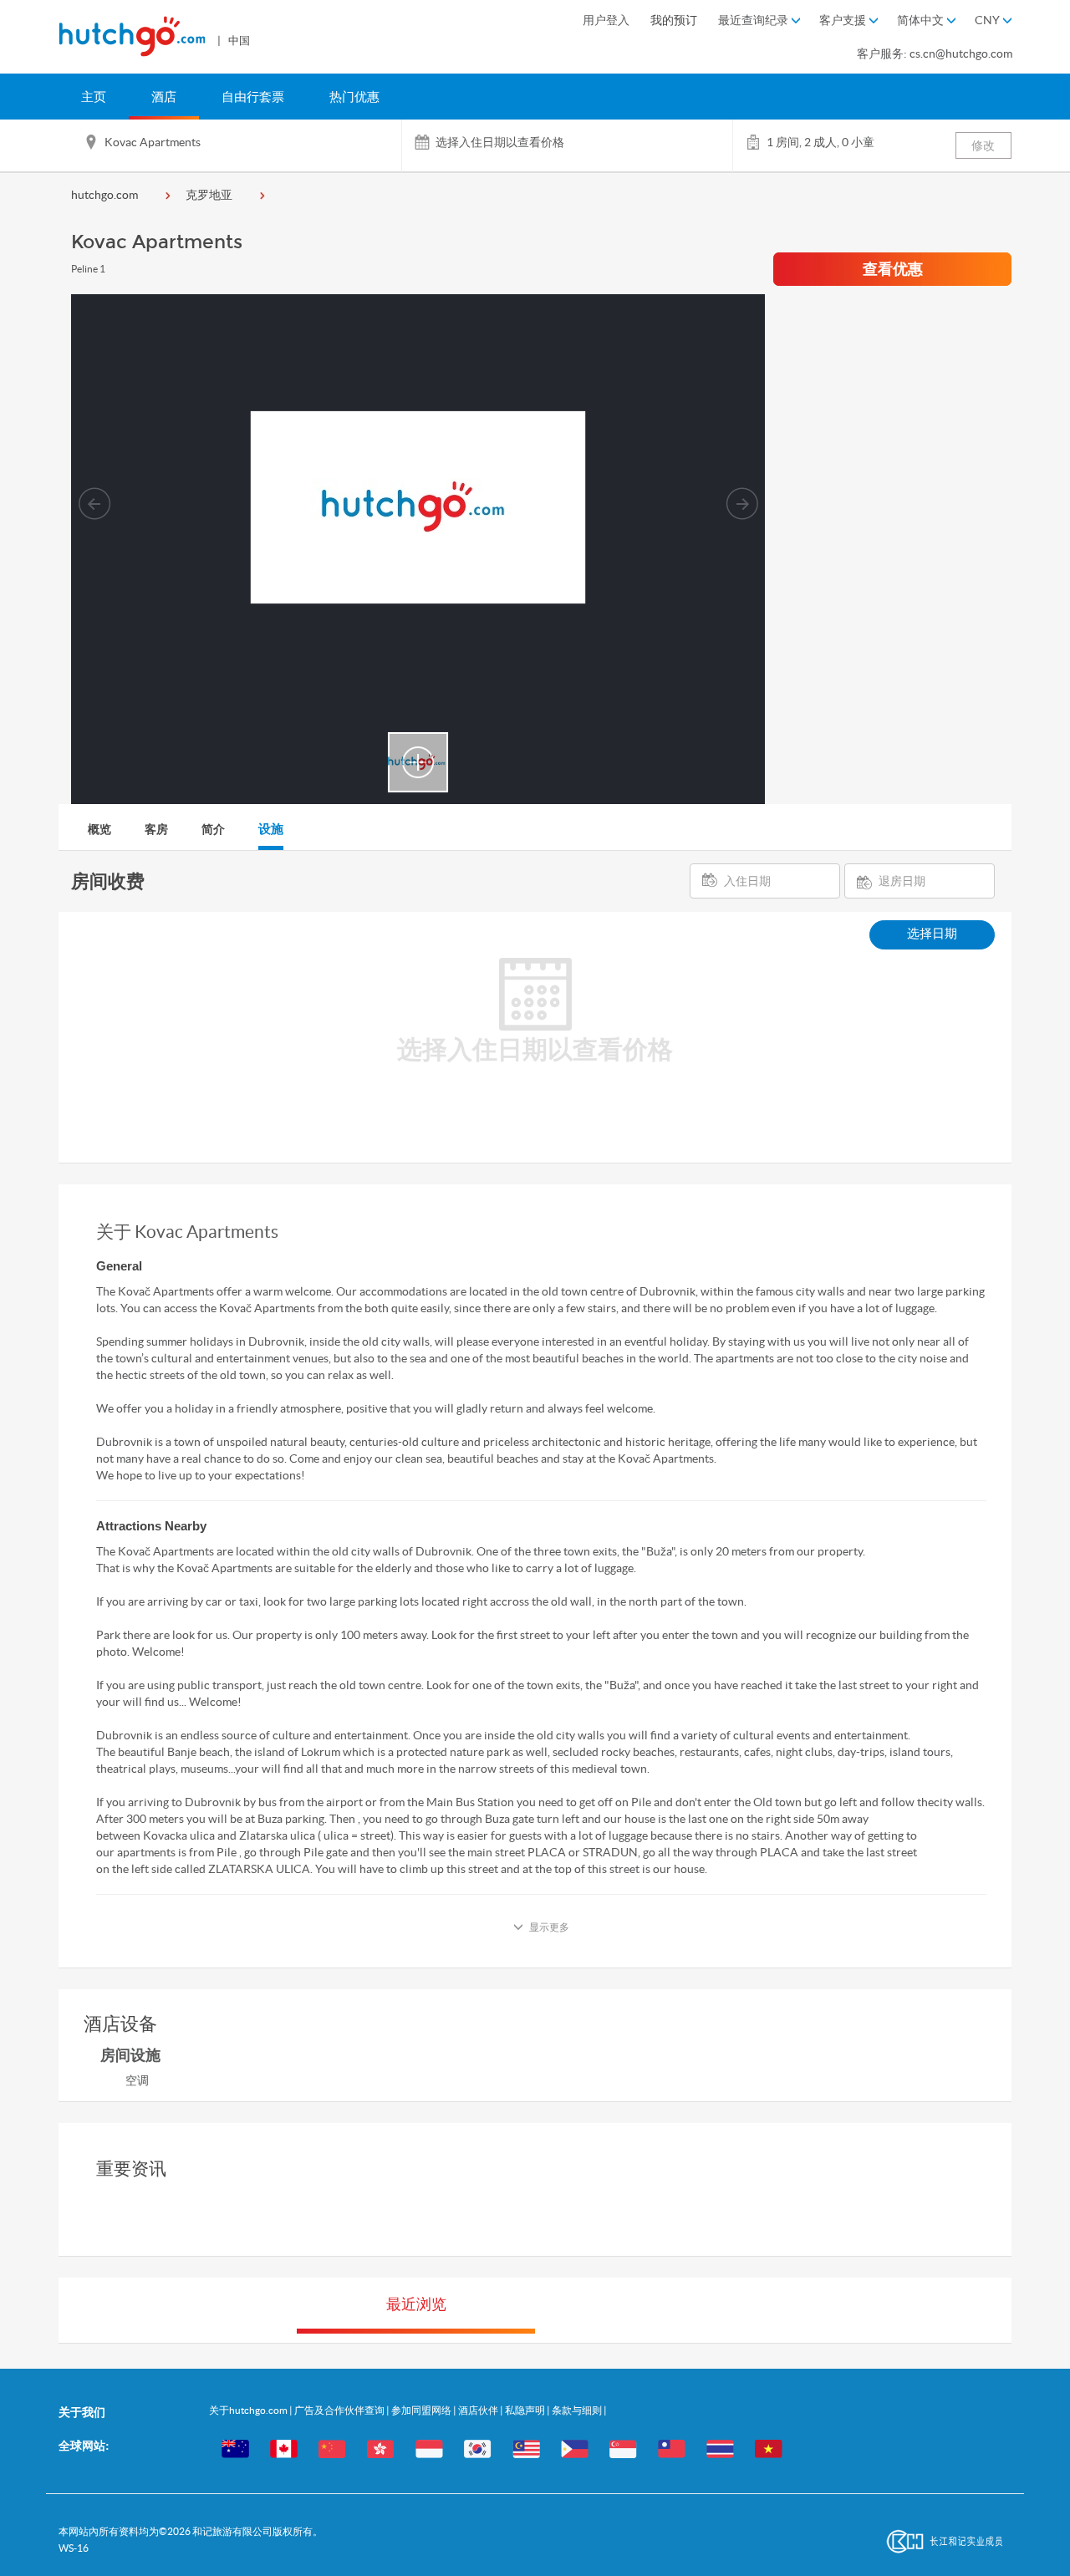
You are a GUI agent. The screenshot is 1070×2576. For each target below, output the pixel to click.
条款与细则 (578, 2410)
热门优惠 (354, 97)
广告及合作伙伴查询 (340, 2410)
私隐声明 (526, 2410)
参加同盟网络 (422, 2410)
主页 (94, 97)
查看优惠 (893, 269)
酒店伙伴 (479, 2410)
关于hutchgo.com (249, 2410)
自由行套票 (253, 97)
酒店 (164, 97)
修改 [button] (983, 145)
